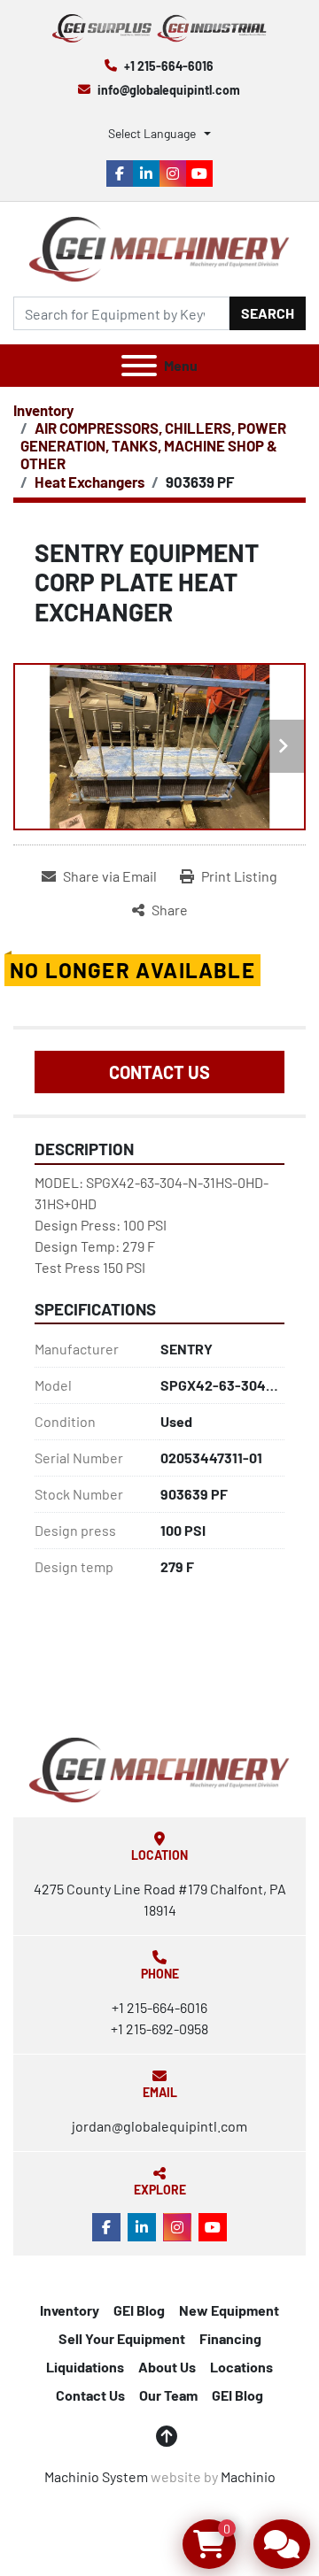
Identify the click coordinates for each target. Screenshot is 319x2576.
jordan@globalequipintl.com (159, 2126)
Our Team (168, 2395)
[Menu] (139, 366)
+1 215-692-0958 (159, 2028)
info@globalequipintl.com (169, 90)
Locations (241, 2367)
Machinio (248, 2476)
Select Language (152, 133)
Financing (230, 2338)
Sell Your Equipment (122, 2338)
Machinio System (96, 2476)
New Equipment (229, 2310)
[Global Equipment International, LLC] (159, 1768)
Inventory (70, 2310)
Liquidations (85, 2367)
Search (268, 313)
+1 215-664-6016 (169, 66)
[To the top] (167, 2436)
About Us (167, 2367)
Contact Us (159, 1072)
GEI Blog (139, 2310)
